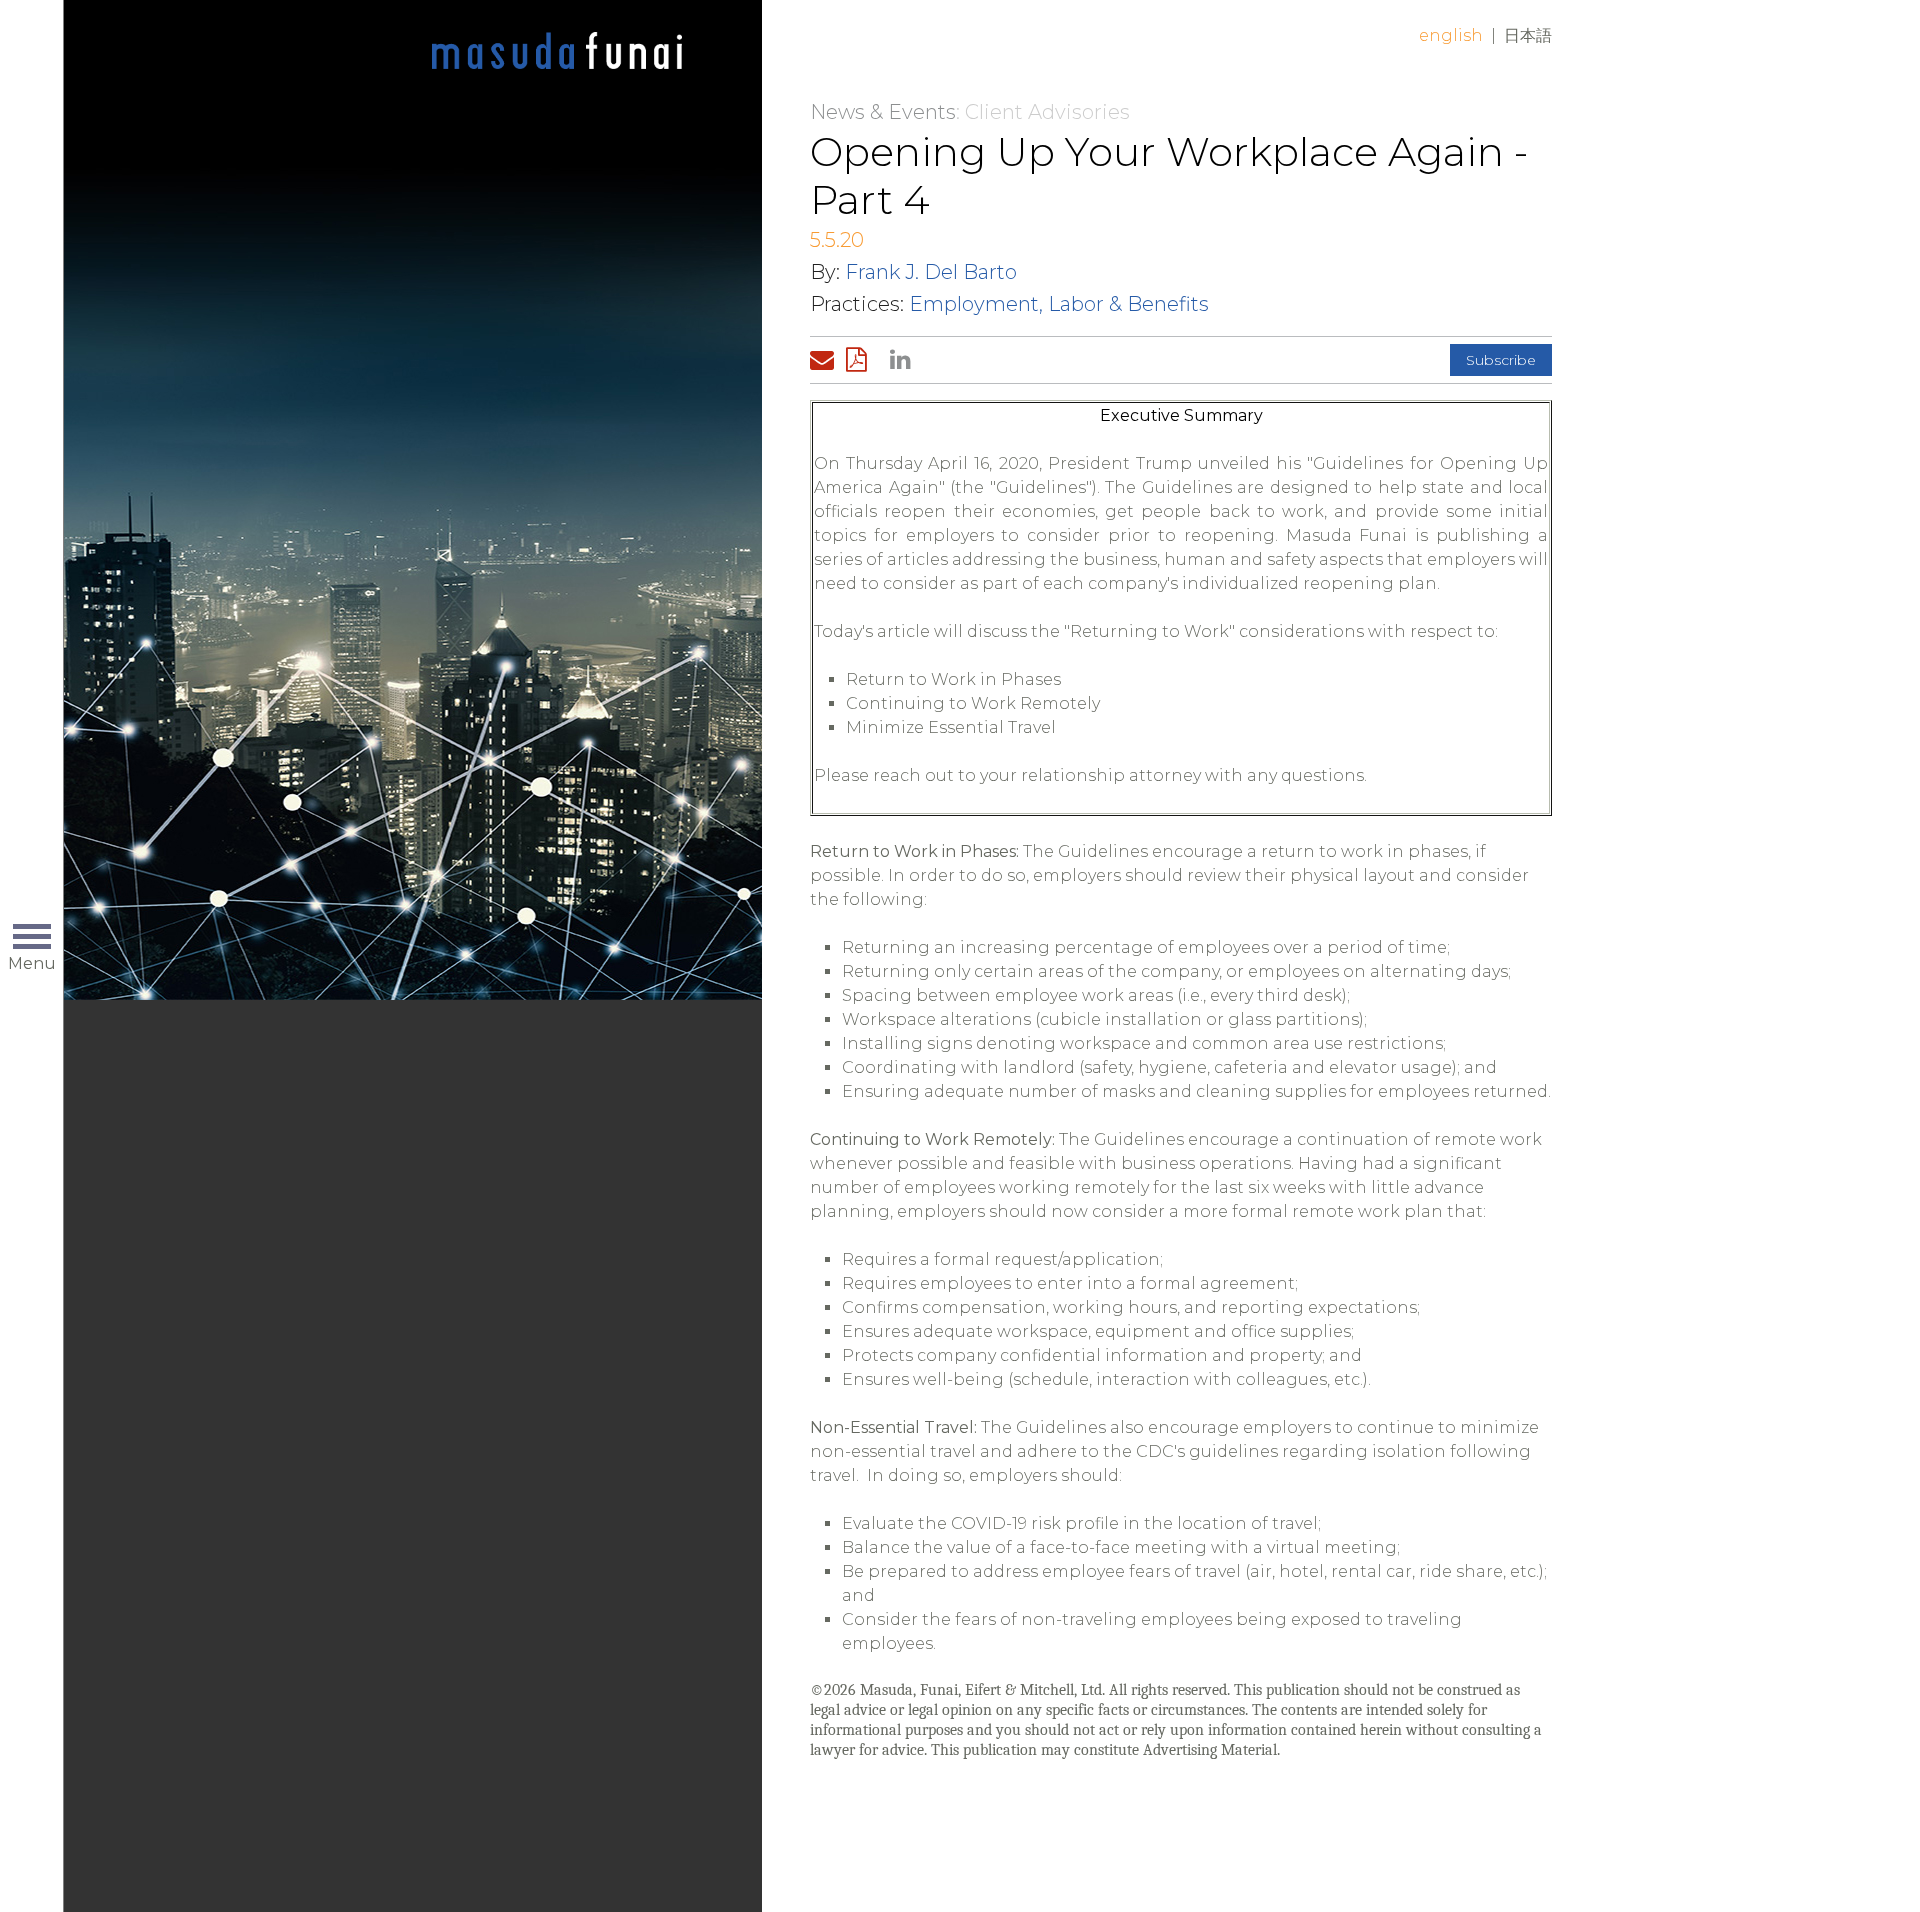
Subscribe (1501, 360)
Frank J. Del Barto (931, 272)
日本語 (1528, 35)
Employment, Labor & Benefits (1059, 304)
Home (557, 52)
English (1451, 35)
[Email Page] (826, 360)
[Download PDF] (862, 360)
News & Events (883, 112)
